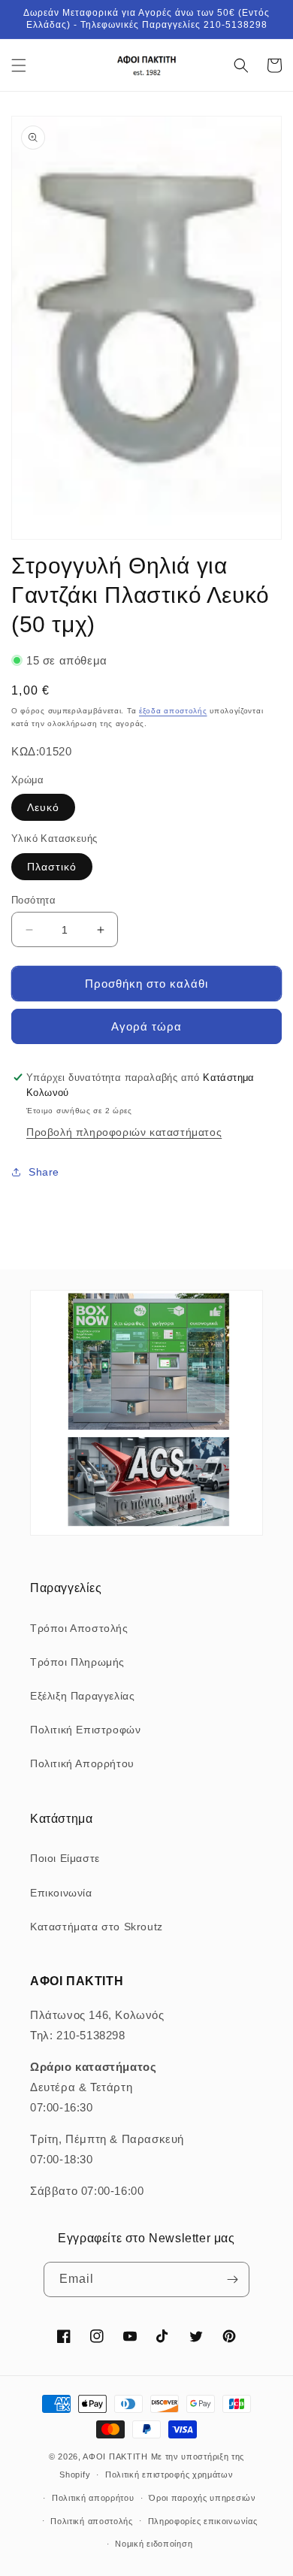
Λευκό (43, 807)
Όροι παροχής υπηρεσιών (202, 2498)
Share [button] (44, 1172)
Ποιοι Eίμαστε (65, 1858)
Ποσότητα (33, 900)
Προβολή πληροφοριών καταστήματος (124, 1132)
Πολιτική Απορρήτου (82, 1763)
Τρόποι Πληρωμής (77, 1662)
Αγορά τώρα (146, 1026)
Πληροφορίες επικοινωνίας (203, 2521)
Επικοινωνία (61, 1893)
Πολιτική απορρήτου (93, 2498)
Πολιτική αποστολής (92, 2521)
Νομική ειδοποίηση (154, 2544)
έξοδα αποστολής (173, 711)
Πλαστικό (52, 867)
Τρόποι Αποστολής (79, 1628)
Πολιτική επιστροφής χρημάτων (169, 2475)
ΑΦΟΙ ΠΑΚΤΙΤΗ (115, 2456)
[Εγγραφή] (232, 2279)
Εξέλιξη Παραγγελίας (82, 1696)
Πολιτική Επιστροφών (85, 1730)
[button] (19, 65)
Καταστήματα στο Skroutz (97, 1927)
